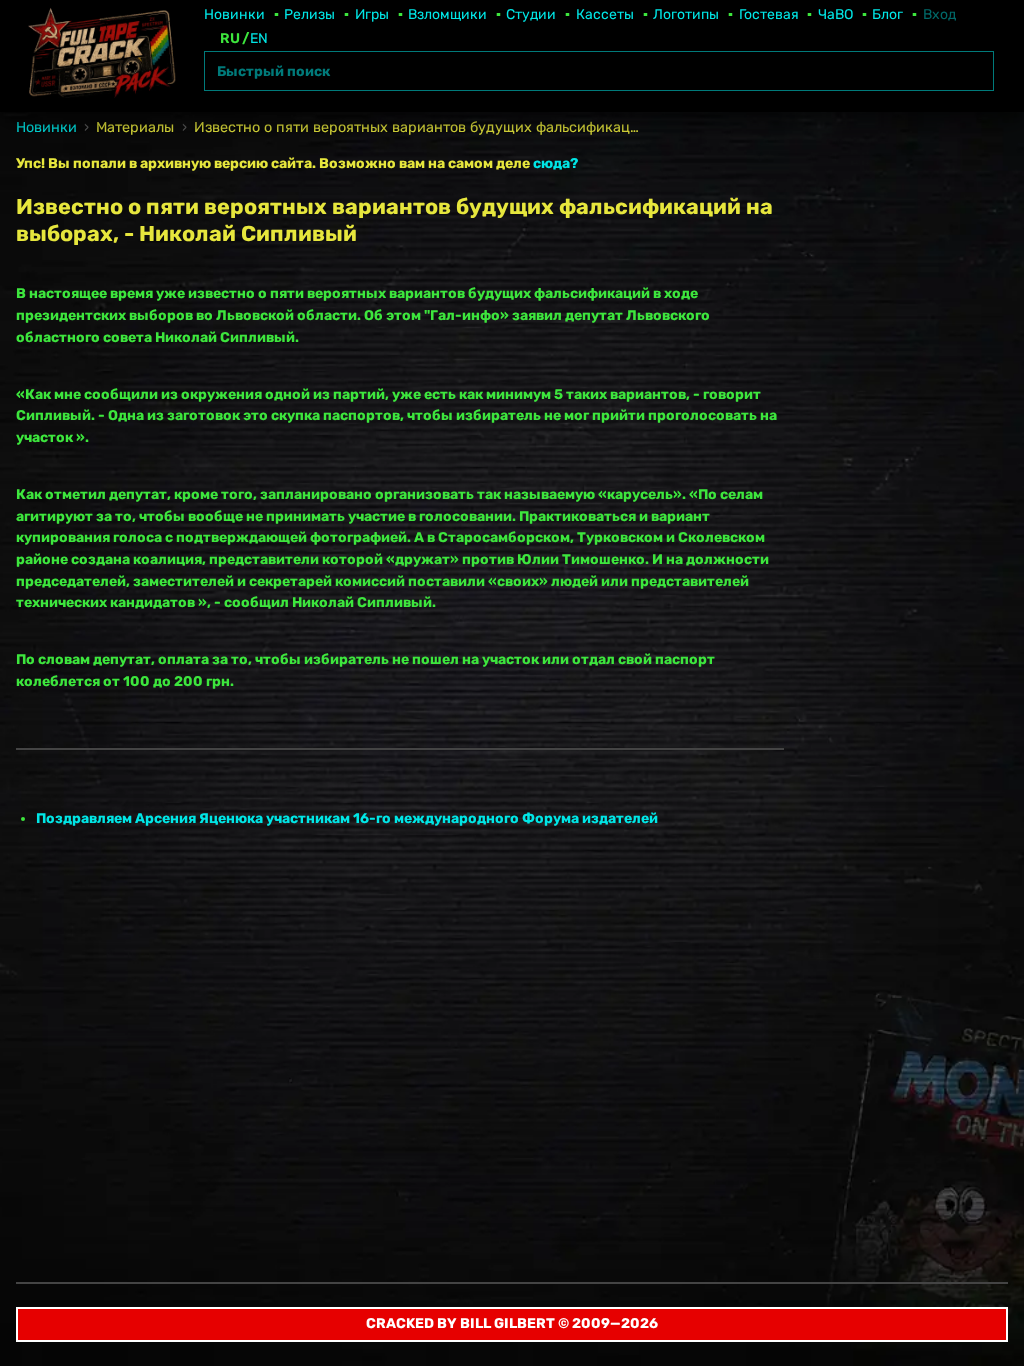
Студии (531, 14)
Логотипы (686, 14)
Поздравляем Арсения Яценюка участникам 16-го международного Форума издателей (347, 818)
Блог (887, 14)
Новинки (234, 14)
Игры (372, 14)
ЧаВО (835, 14)
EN (259, 38)
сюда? (555, 163)
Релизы (309, 14)
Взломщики (447, 14)
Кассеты (605, 14)
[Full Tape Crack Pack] (100, 56)
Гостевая (769, 14)
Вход (939, 14)
